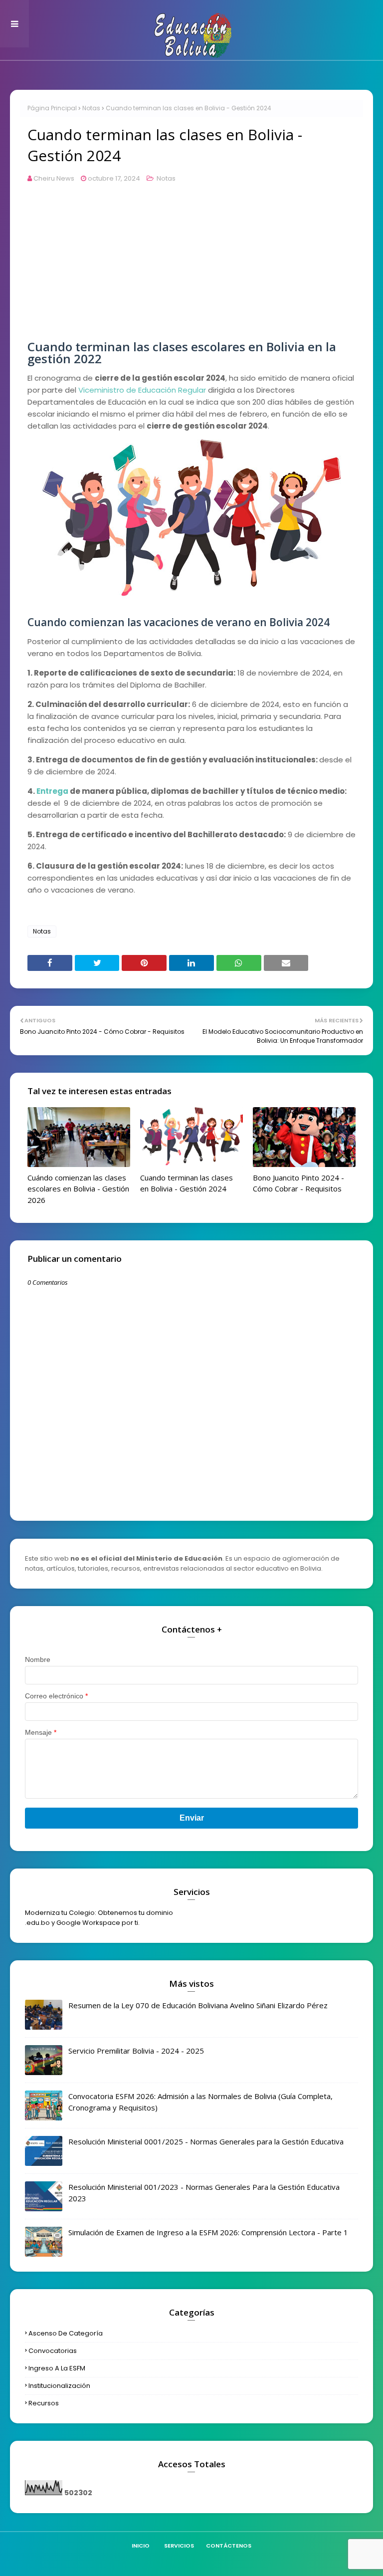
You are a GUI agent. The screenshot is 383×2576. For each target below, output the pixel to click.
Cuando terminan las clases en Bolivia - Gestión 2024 (187, 1183)
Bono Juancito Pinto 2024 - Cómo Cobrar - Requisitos (298, 1183)
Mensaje (41, 1732)
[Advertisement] (191, 271)
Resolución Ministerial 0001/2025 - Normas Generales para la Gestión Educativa (206, 2141)
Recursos (44, 2403)
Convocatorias (53, 2351)
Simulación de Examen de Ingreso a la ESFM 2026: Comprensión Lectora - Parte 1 (208, 2232)
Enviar (192, 1818)
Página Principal (52, 108)
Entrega (52, 791)
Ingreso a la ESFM (57, 2368)
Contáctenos (229, 2546)
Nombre (38, 1659)
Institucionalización (59, 2386)
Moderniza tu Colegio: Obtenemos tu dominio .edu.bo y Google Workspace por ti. (99, 1918)
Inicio (141, 2546)
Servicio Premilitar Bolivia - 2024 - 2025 (136, 2051)
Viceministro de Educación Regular (142, 390)
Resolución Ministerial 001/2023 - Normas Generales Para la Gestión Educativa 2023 (204, 2193)
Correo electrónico (56, 1696)
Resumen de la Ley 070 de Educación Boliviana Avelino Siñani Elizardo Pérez (198, 2005)
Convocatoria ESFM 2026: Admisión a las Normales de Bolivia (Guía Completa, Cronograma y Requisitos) (200, 2102)
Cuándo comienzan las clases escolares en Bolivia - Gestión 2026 (78, 1189)
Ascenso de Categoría (66, 2333)
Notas (91, 108)
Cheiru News (54, 178)
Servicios (179, 2546)
